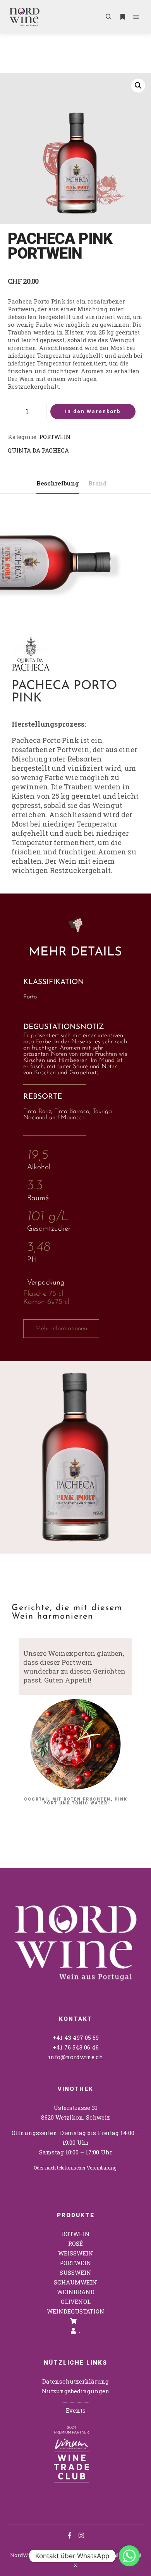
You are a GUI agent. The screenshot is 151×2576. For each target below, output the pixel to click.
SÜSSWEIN (75, 2272)
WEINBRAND (76, 2292)
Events (76, 2410)
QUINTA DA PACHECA (38, 450)
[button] (138, 86)
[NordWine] (24, 17)
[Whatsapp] (129, 2556)
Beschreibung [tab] (58, 483)
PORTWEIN (55, 437)
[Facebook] (70, 2535)
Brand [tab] (98, 483)
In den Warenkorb (93, 411)
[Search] (108, 17)
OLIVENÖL (76, 2302)
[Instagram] (81, 2535)
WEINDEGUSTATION (76, 2311)
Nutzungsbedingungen (76, 2391)
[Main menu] (136, 17)
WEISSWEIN (76, 2253)
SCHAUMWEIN (75, 2282)
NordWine (23, 2555)
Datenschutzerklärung (75, 2381)
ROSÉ (75, 2243)
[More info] (122, 17)
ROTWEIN (76, 2234)
